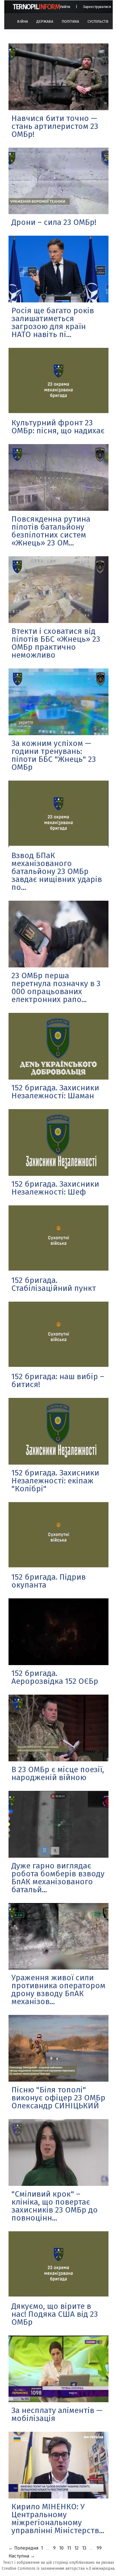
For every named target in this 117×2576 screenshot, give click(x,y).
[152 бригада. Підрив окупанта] (58, 1535)
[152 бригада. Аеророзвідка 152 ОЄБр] (58, 1632)
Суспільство (99, 21)
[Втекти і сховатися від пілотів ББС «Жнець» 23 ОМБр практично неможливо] (58, 590)
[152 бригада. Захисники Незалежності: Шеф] (58, 1142)
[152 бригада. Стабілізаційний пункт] (58, 1239)
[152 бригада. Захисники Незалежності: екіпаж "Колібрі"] (58, 1431)
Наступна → (22, 2556)
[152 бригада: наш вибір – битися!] (58, 1335)
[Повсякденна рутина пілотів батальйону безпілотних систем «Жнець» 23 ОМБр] (58, 477)
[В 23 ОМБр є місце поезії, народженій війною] (58, 1728)
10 (61, 2548)
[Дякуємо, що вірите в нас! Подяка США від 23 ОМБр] (58, 2265)
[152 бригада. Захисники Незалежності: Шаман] (58, 1046)
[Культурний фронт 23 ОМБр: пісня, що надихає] (58, 381)
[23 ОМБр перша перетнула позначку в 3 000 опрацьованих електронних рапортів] (58, 934)
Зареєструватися (97, 7)
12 (77, 2548)
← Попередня (24, 2548)
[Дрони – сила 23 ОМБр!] (58, 181)
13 (84, 2548)
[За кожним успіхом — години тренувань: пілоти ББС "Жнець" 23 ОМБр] (58, 702)
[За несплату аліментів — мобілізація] (58, 2369)
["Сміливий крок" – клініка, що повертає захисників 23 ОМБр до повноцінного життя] (58, 2152)
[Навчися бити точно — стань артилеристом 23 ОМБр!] (58, 77)
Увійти (65, 7)
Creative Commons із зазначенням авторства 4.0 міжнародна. (58, 2568)
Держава (45, 21)
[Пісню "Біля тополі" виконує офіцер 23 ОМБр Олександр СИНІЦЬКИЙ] (58, 2048)
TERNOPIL (36, 7)
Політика (70, 21)
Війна (22, 21)
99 (99, 2548)
